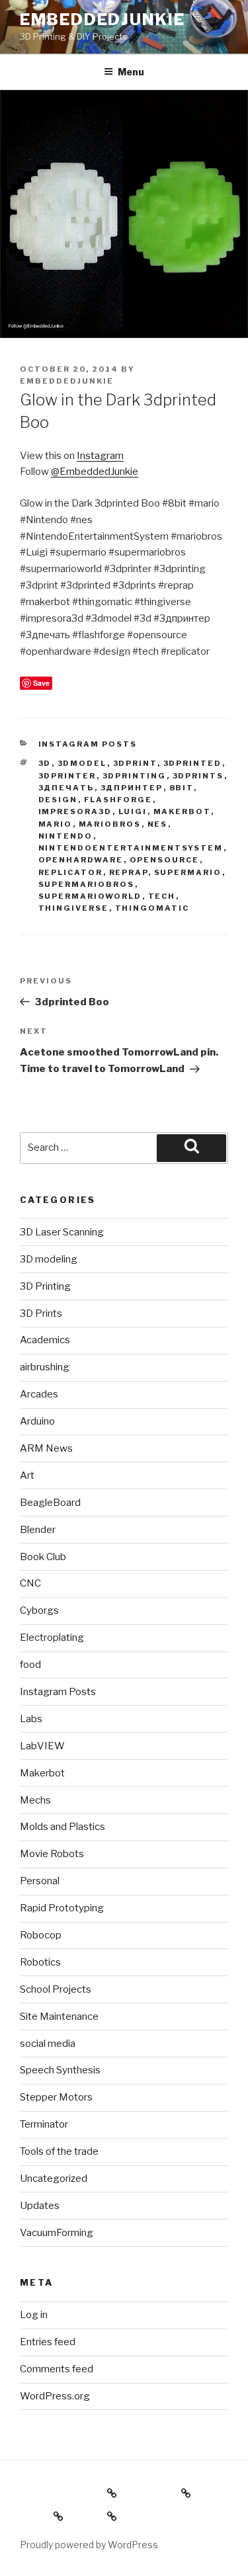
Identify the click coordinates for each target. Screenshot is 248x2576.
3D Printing (45, 1286)
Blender (38, 1530)
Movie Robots (52, 1854)
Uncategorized (54, 2179)
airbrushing (45, 1367)
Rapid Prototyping (62, 1908)
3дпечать (66, 788)
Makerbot (182, 811)
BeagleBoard (50, 1503)
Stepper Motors (56, 2097)
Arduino (37, 1421)
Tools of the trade (59, 2151)
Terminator (44, 2124)
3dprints (198, 776)
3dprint (135, 763)
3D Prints (41, 1313)
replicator (71, 872)
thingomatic (152, 908)
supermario (188, 872)
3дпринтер (132, 788)
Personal (40, 1881)
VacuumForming (57, 2233)
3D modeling (49, 1259)
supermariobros (87, 884)
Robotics (40, 1962)
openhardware (81, 860)
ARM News (46, 1448)
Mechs (35, 1800)
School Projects (56, 1989)
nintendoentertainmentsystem (131, 848)
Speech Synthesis (60, 2070)
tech (162, 896)
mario (56, 824)
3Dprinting (135, 776)
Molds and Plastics (62, 1827)
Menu (131, 72)
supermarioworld (90, 896)
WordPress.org (55, 2396)
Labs (31, 1719)
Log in (34, 2315)
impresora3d (75, 811)
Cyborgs (39, 1610)
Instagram (100, 456)
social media (48, 2044)
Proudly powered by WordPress (89, 2545)
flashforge (118, 800)
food (30, 1665)
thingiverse (74, 908)
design (58, 800)
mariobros (110, 824)
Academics (45, 1340)
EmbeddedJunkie (103, 20)
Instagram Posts (88, 744)
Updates (40, 2206)
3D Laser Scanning (62, 1232)
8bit (182, 788)
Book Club (43, 1557)
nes (158, 824)
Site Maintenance (59, 2016)
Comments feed (57, 2369)
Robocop (41, 1935)
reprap (129, 872)
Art (27, 1475)
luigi (133, 811)
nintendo (66, 836)
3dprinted (193, 763)
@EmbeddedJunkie (95, 472)
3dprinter (67, 776)
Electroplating (52, 1638)
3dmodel (82, 763)
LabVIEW (42, 1746)
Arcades (39, 1394)
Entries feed (48, 2342)
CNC (30, 1583)
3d (45, 763)
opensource (165, 860)
